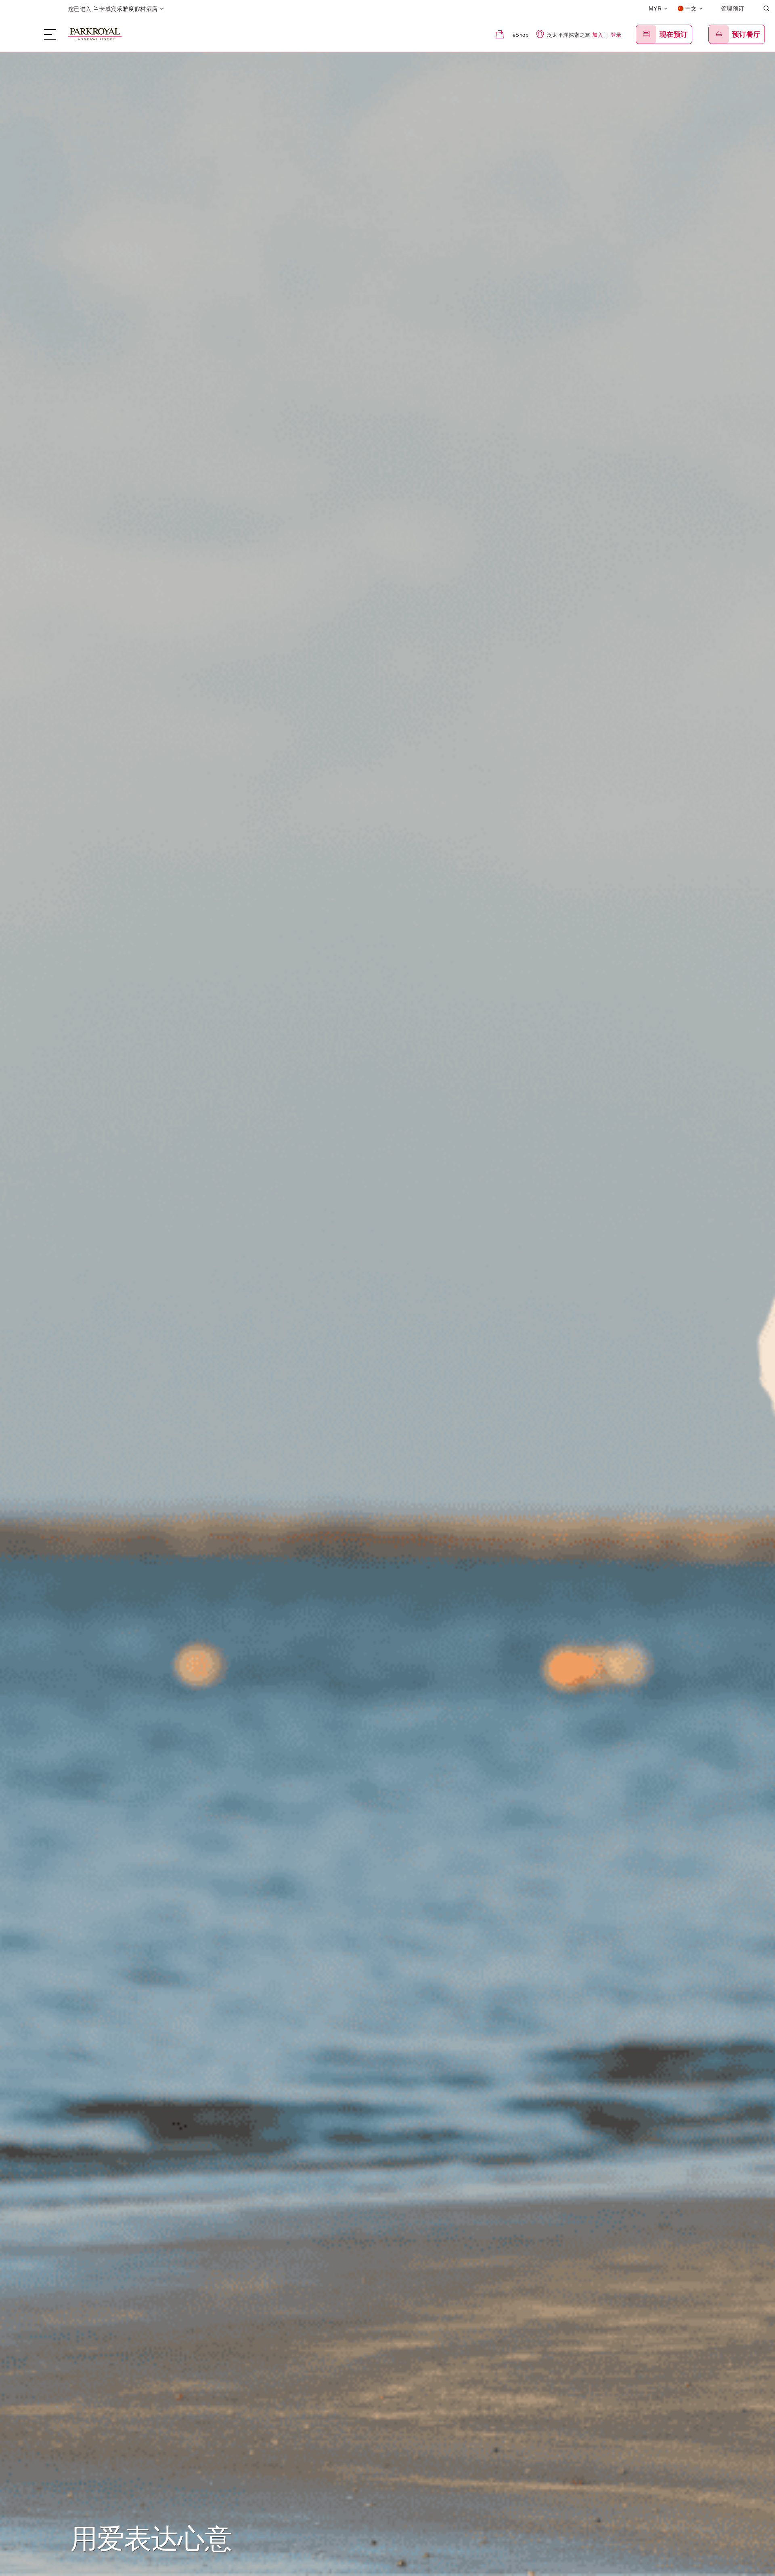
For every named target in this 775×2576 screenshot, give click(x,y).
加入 (598, 35)
